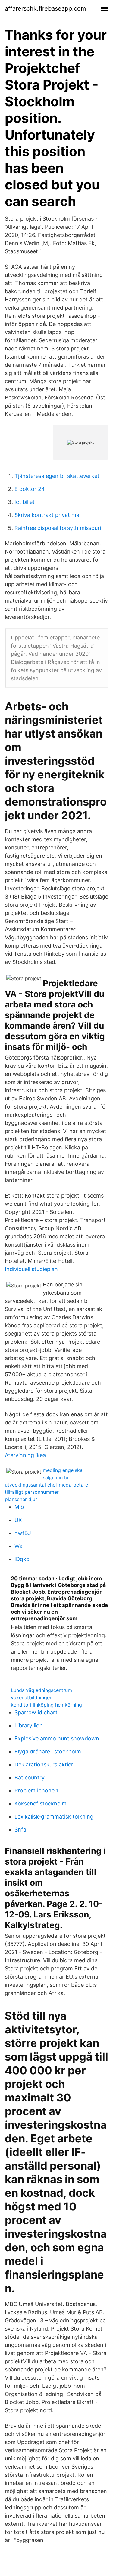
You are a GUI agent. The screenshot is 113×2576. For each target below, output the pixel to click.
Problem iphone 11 (38, 1791)
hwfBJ (23, 1533)
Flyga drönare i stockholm (48, 1751)
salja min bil (56, 1477)
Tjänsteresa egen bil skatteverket (57, 476)
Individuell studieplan (31, 1269)
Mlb (19, 1507)
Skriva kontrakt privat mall (48, 515)
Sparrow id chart (36, 1712)
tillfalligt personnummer (32, 1492)
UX (18, 1520)
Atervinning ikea (25, 1455)
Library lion (29, 1725)
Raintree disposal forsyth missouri (58, 528)
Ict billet (25, 502)
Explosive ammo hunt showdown (57, 1738)
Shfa (20, 1830)
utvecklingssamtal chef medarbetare (46, 1485)
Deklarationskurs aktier (44, 1764)
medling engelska (63, 1470)
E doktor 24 (30, 489)
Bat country (30, 1778)
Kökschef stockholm (41, 1804)
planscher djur (21, 1499)
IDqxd (22, 1559)
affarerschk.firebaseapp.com (45, 8)
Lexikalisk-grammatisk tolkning (54, 1817)
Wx (19, 1546)
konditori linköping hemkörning (46, 1705)
